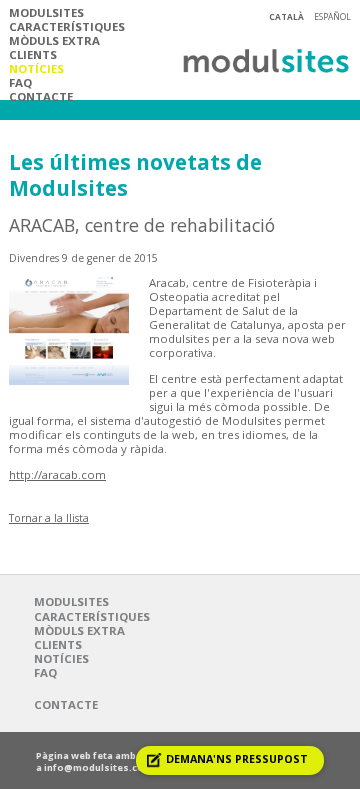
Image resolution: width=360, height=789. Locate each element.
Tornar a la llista (49, 518)
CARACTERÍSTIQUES (67, 26)
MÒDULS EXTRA (54, 40)
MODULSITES (46, 12)
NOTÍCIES (36, 68)
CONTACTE (41, 96)
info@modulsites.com (98, 767)
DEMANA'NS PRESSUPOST (237, 758)
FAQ (20, 82)
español (332, 16)
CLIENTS (33, 54)
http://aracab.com (57, 474)
